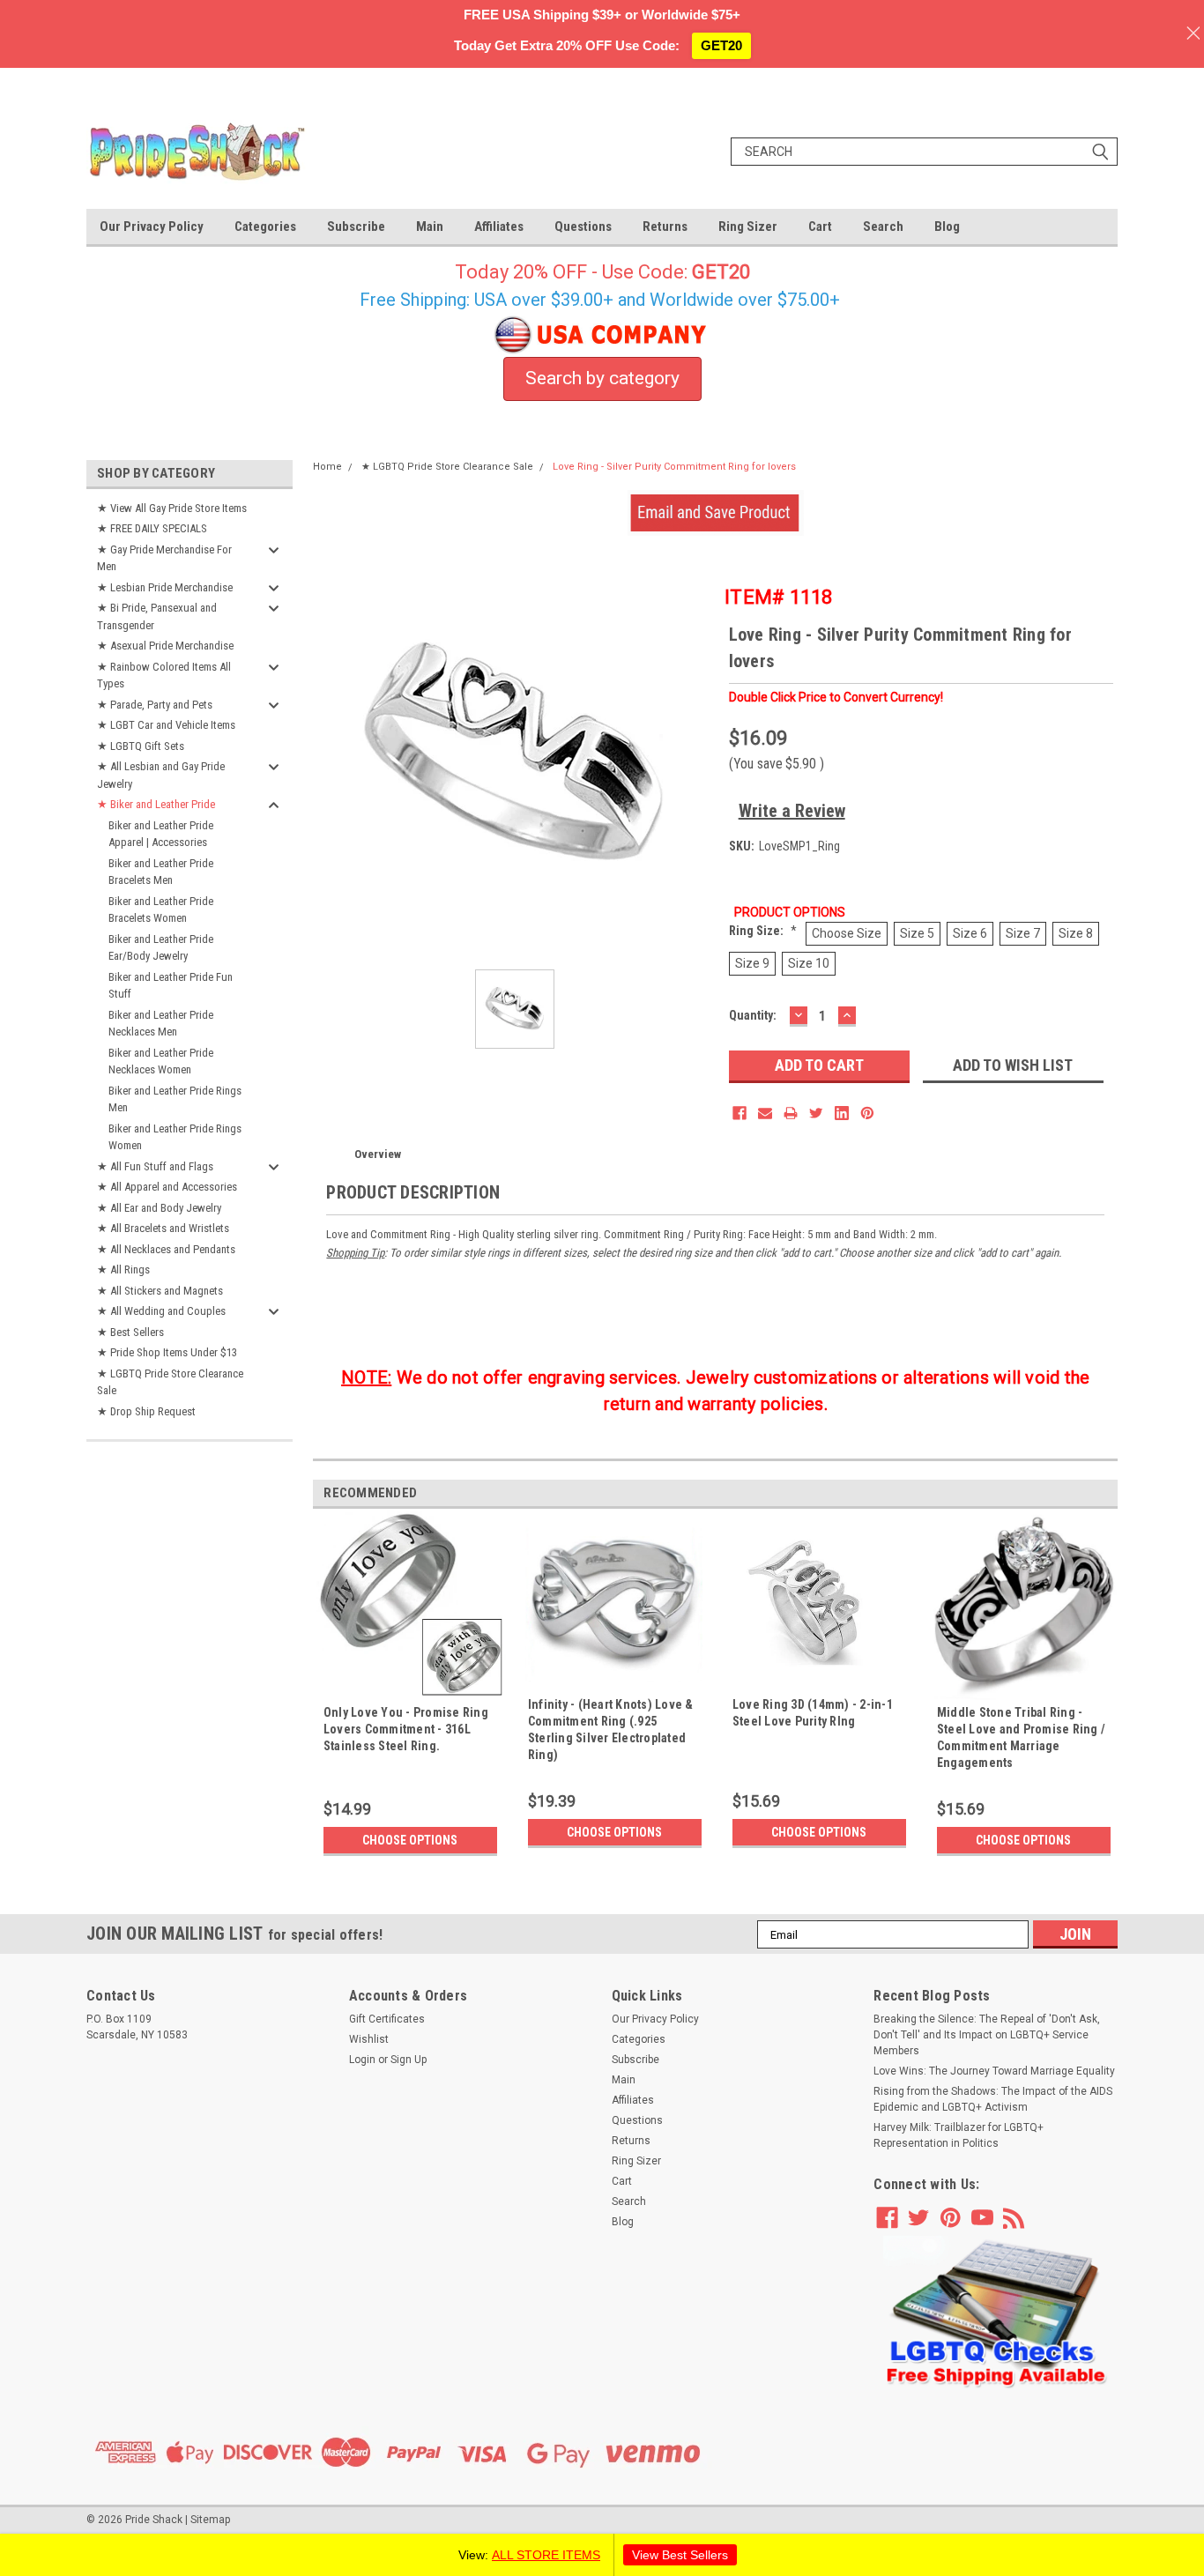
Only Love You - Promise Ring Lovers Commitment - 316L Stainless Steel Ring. (406, 1729)
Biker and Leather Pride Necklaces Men (161, 1024)
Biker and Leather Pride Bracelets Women (161, 910)
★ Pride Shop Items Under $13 (167, 1352)
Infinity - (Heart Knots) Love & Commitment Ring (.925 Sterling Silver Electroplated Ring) (611, 1730)
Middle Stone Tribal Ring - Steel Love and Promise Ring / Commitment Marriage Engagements (1021, 1737)
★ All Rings (123, 1269)
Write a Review (792, 811)
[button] (996, 2313)
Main (430, 226)
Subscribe (356, 226)
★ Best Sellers (130, 1332)
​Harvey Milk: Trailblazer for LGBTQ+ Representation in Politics (959, 2135)
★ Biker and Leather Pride (156, 804)
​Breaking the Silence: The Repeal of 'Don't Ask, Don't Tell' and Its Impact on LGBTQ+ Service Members (987, 2035)
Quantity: (753, 1015)
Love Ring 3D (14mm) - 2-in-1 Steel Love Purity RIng (813, 1713)
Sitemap (210, 2520)
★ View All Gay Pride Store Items (172, 508)
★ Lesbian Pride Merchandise (165, 587)
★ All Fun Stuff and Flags (155, 1166)
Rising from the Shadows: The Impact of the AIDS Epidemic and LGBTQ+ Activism (993, 2099)
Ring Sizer (748, 226)
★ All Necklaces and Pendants (166, 1249)
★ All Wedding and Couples (161, 1311)
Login (362, 2060)
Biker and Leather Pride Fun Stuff (171, 986)
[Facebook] (739, 1113)
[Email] (765, 1113)
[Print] (791, 1113)
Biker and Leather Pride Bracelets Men (161, 872)
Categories (265, 226)
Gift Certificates (387, 2019)
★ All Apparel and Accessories (167, 1187)
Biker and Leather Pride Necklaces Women (161, 1062)
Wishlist (369, 2039)
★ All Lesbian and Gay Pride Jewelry (161, 775)
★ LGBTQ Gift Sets (141, 746)
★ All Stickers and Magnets (160, 1291)
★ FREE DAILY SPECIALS (152, 528)
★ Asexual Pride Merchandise (165, 646)
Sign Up (409, 2060)
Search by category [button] (602, 378)
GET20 (721, 45)
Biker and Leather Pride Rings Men (175, 1099)
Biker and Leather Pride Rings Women (175, 1137)
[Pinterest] (867, 1113)
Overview (378, 1154)
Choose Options (410, 1840)
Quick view (819, 1679)
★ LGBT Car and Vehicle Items (166, 725)
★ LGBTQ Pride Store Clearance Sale (170, 1382)
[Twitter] (816, 1113)
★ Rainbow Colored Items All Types (164, 676)
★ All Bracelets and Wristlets (163, 1228)
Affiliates (499, 226)
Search (883, 226)
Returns (665, 226)
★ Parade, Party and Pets (155, 705)
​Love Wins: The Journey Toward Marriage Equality (994, 2071)
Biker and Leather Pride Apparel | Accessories (161, 834)
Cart (820, 226)
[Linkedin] (842, 1113)
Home (327, 467)
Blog (947, 226)
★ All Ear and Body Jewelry (159, 1208)
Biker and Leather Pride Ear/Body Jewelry (161, 948)
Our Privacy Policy (152, 226)
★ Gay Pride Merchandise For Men (164, 558)
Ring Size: (763, 931)
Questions (583, 226)
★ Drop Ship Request (146, 1411)
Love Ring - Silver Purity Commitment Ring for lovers (674, 467)
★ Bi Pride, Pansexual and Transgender (157, 616)
